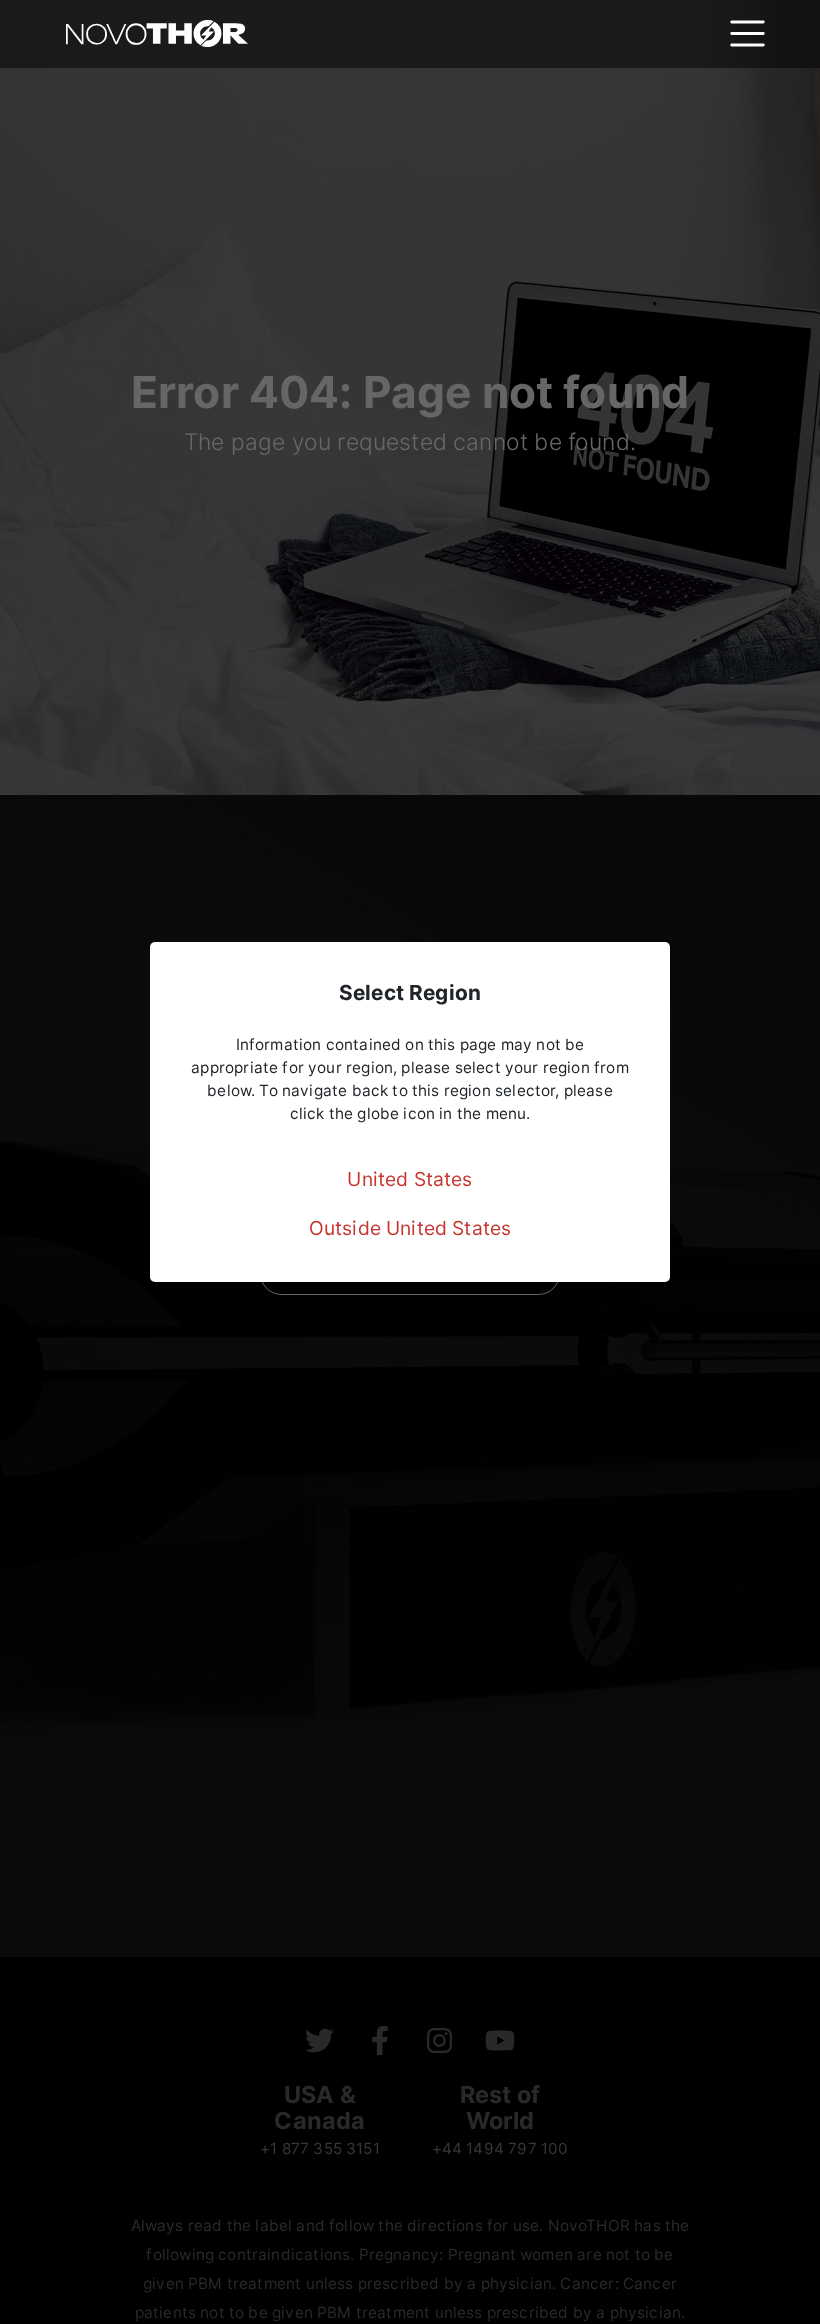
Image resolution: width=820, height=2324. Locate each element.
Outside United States (410, 1228)
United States (409, 1179)
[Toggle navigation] (747, 33)
